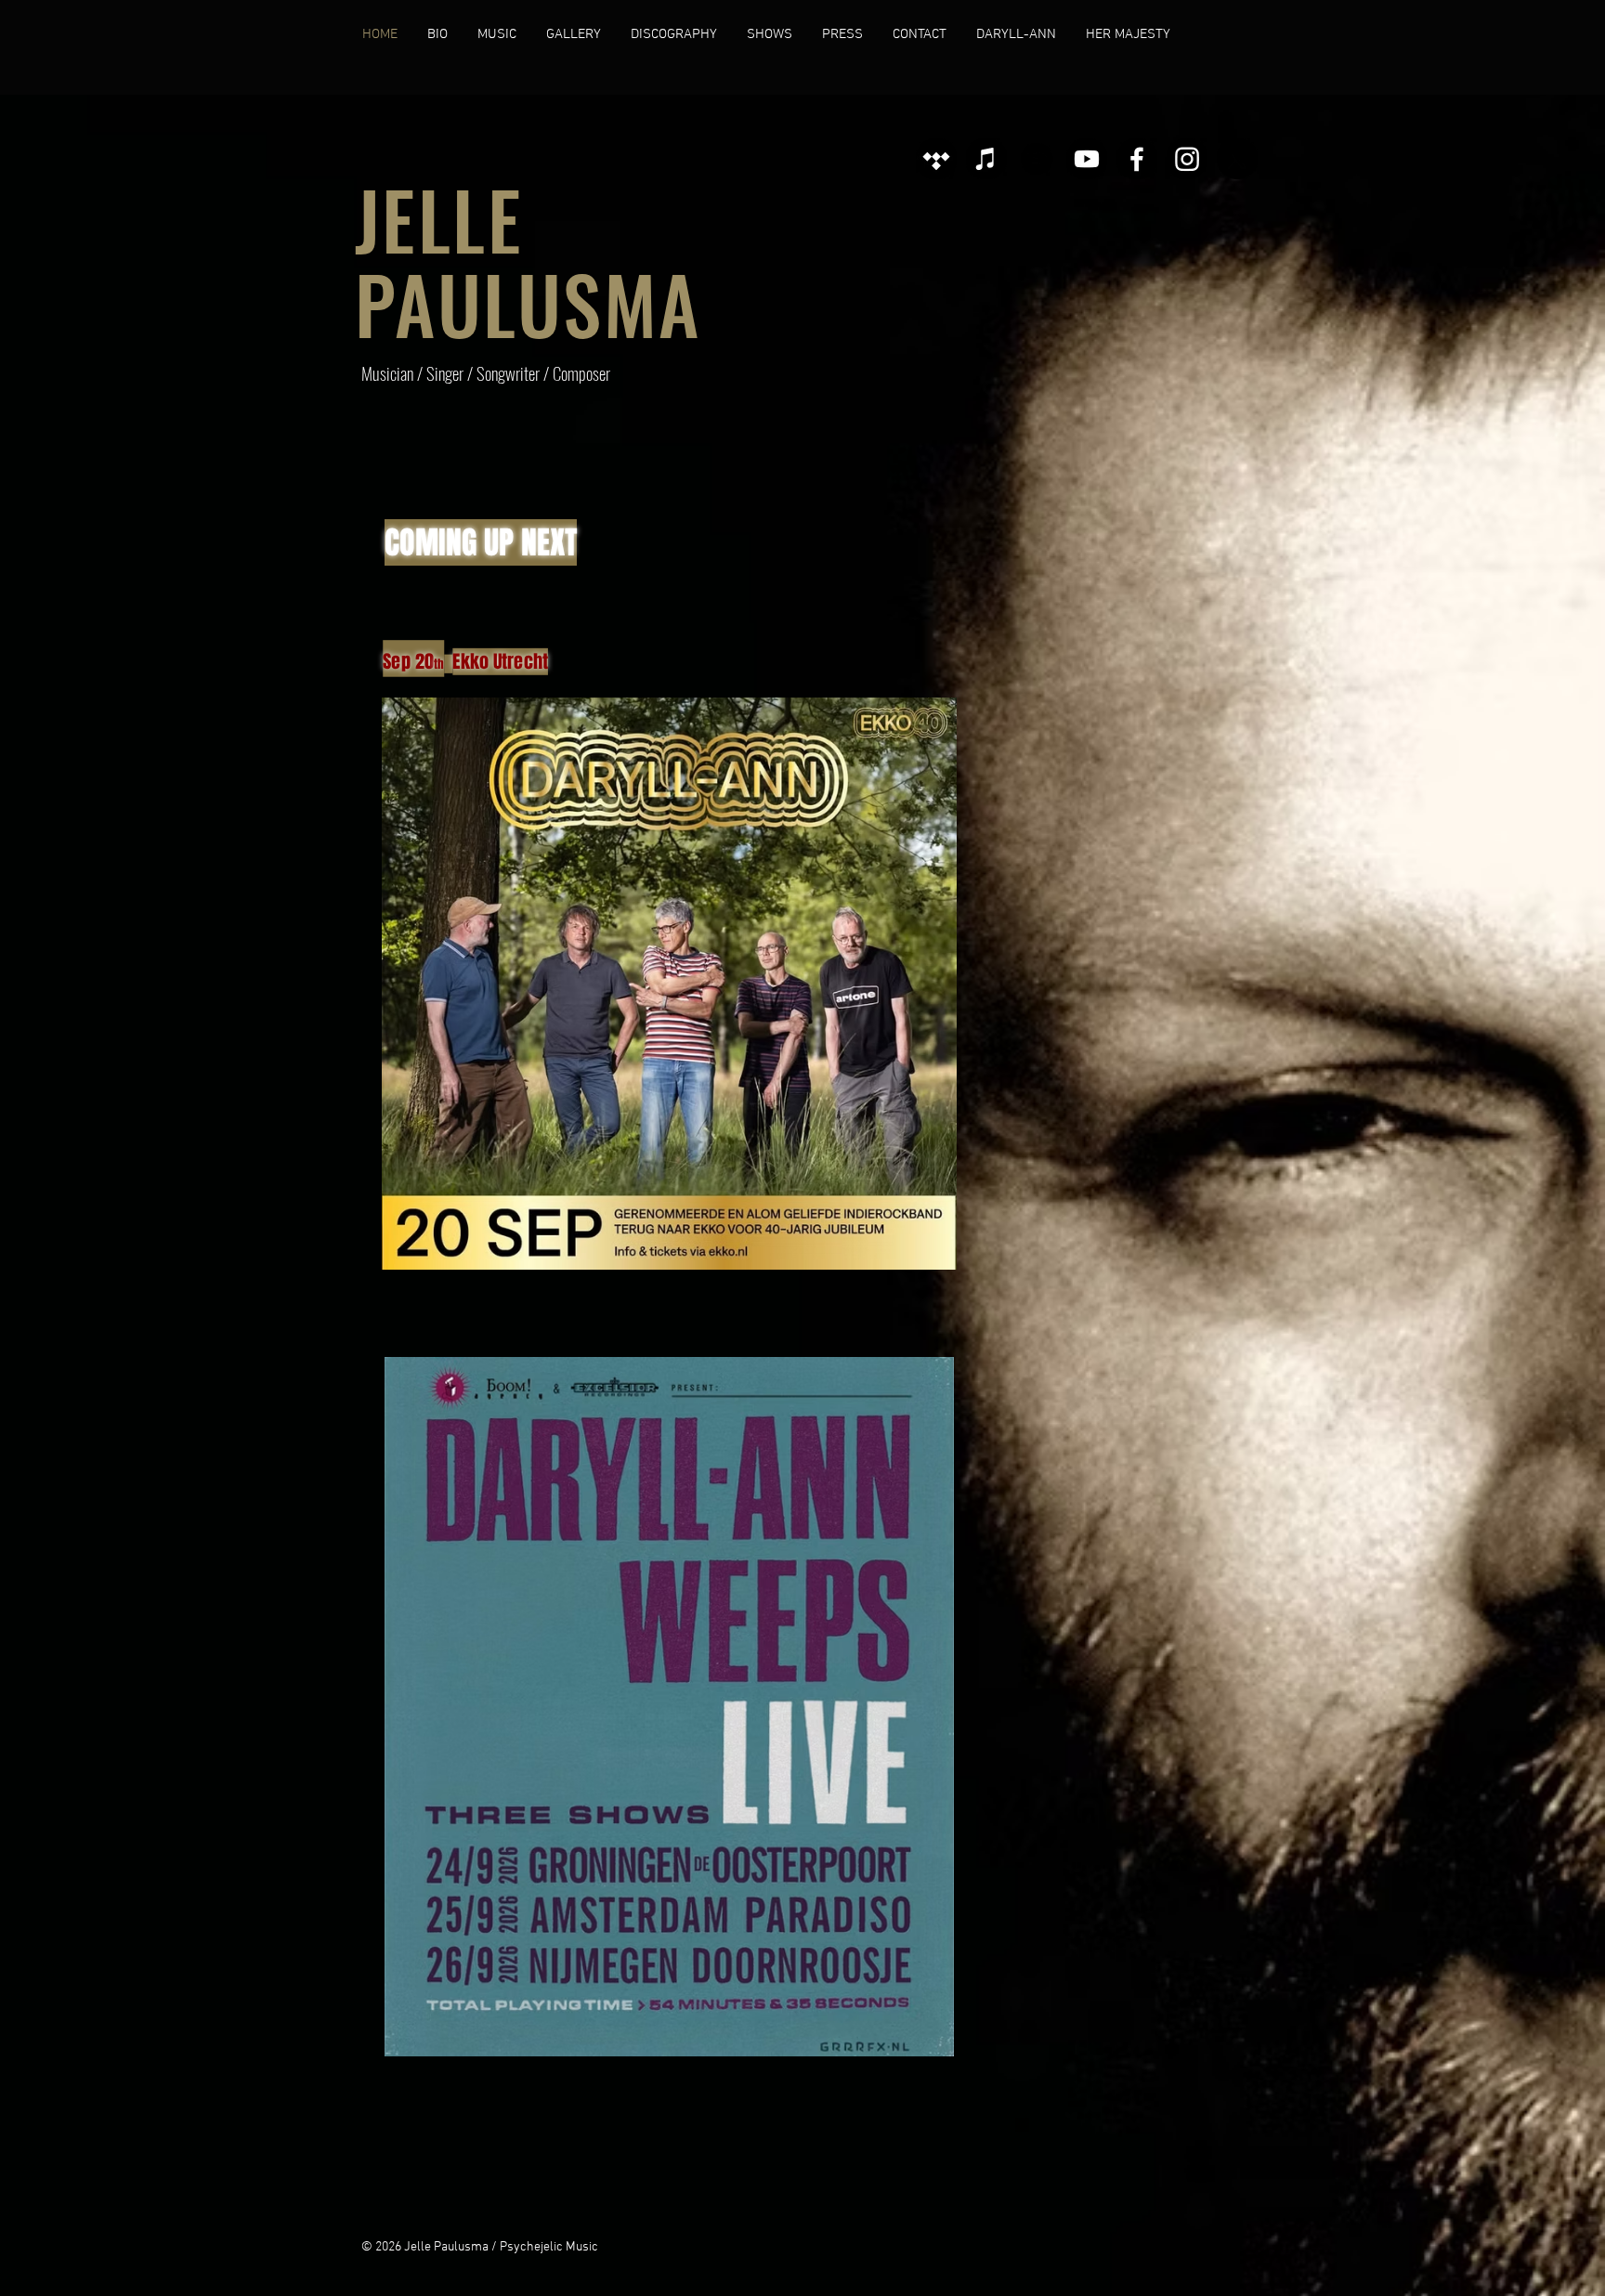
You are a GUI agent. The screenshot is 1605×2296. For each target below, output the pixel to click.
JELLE (439, 219)
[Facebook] (1137, 159)
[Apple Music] (986, 159)
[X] (1237, 159)
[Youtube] (1087, 159)
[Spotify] (1037, 159)
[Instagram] (1187, 159)
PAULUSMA (528, 303)
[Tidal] (936, 159)
